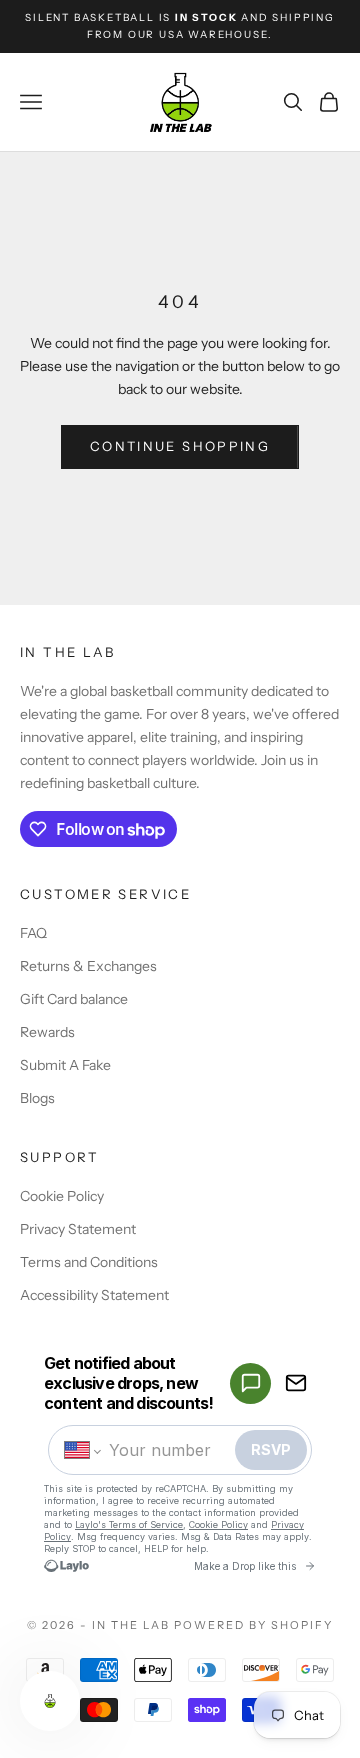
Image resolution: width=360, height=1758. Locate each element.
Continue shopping (180, 446)
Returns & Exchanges (88, 966)
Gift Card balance (74, 999)
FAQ (33, 933)
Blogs (37, 1098)
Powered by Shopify (253, 1625)
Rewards (47, 1032)
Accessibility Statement (94, 1295)
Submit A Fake (65, 1065)
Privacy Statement (78, 1229)
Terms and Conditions (89, 1262)
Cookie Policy (62, 1196)
